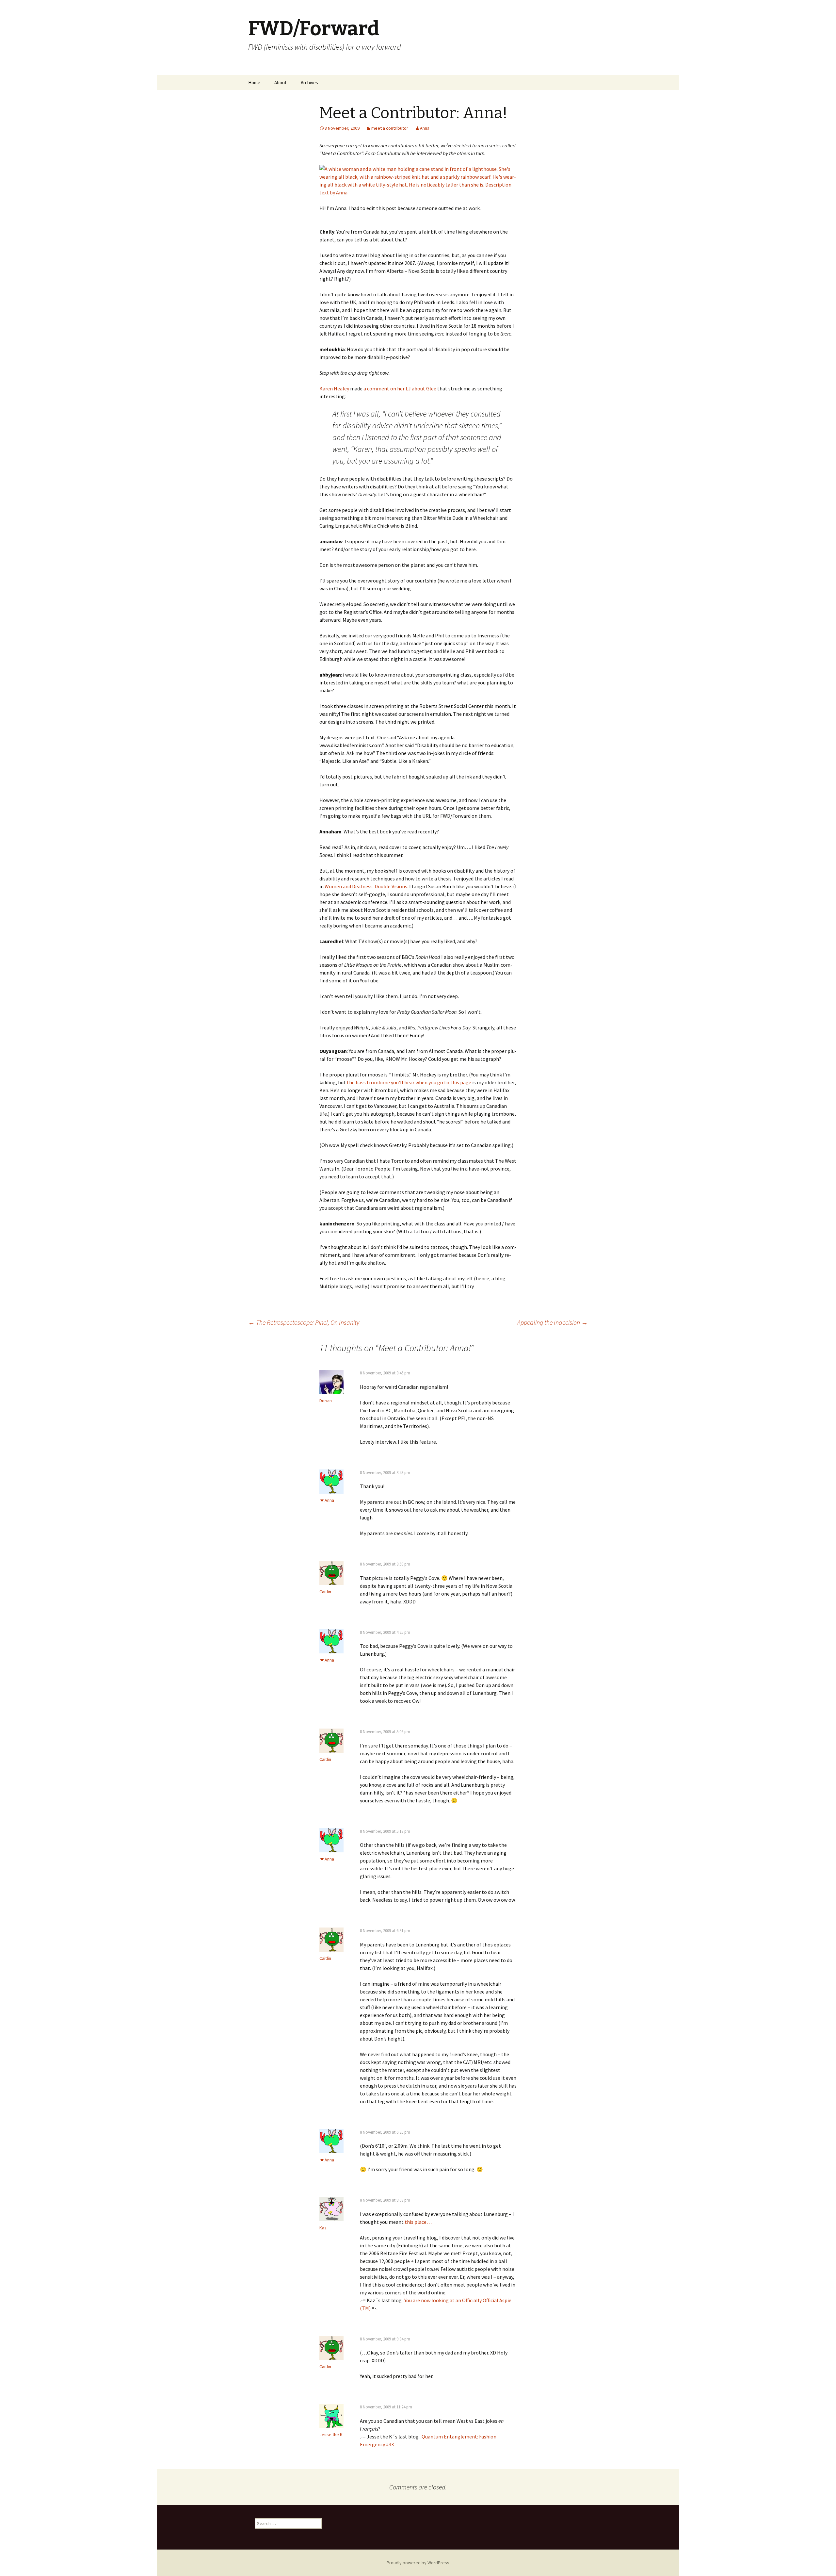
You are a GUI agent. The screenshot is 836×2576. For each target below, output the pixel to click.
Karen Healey (334, 388)
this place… (418, 2222)
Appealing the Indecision (553, 1322)
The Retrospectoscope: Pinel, (304, 1322)
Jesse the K (331, 2435)
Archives (309, 82)
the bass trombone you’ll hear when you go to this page (409, 1082)
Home (254, 82)
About (281, 82)
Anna (425, 128)
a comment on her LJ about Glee (400, 388)
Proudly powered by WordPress (418, 2563)
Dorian (326, 1401)
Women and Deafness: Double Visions (366, 886)
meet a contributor (390, 128)
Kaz (323, 2228)
